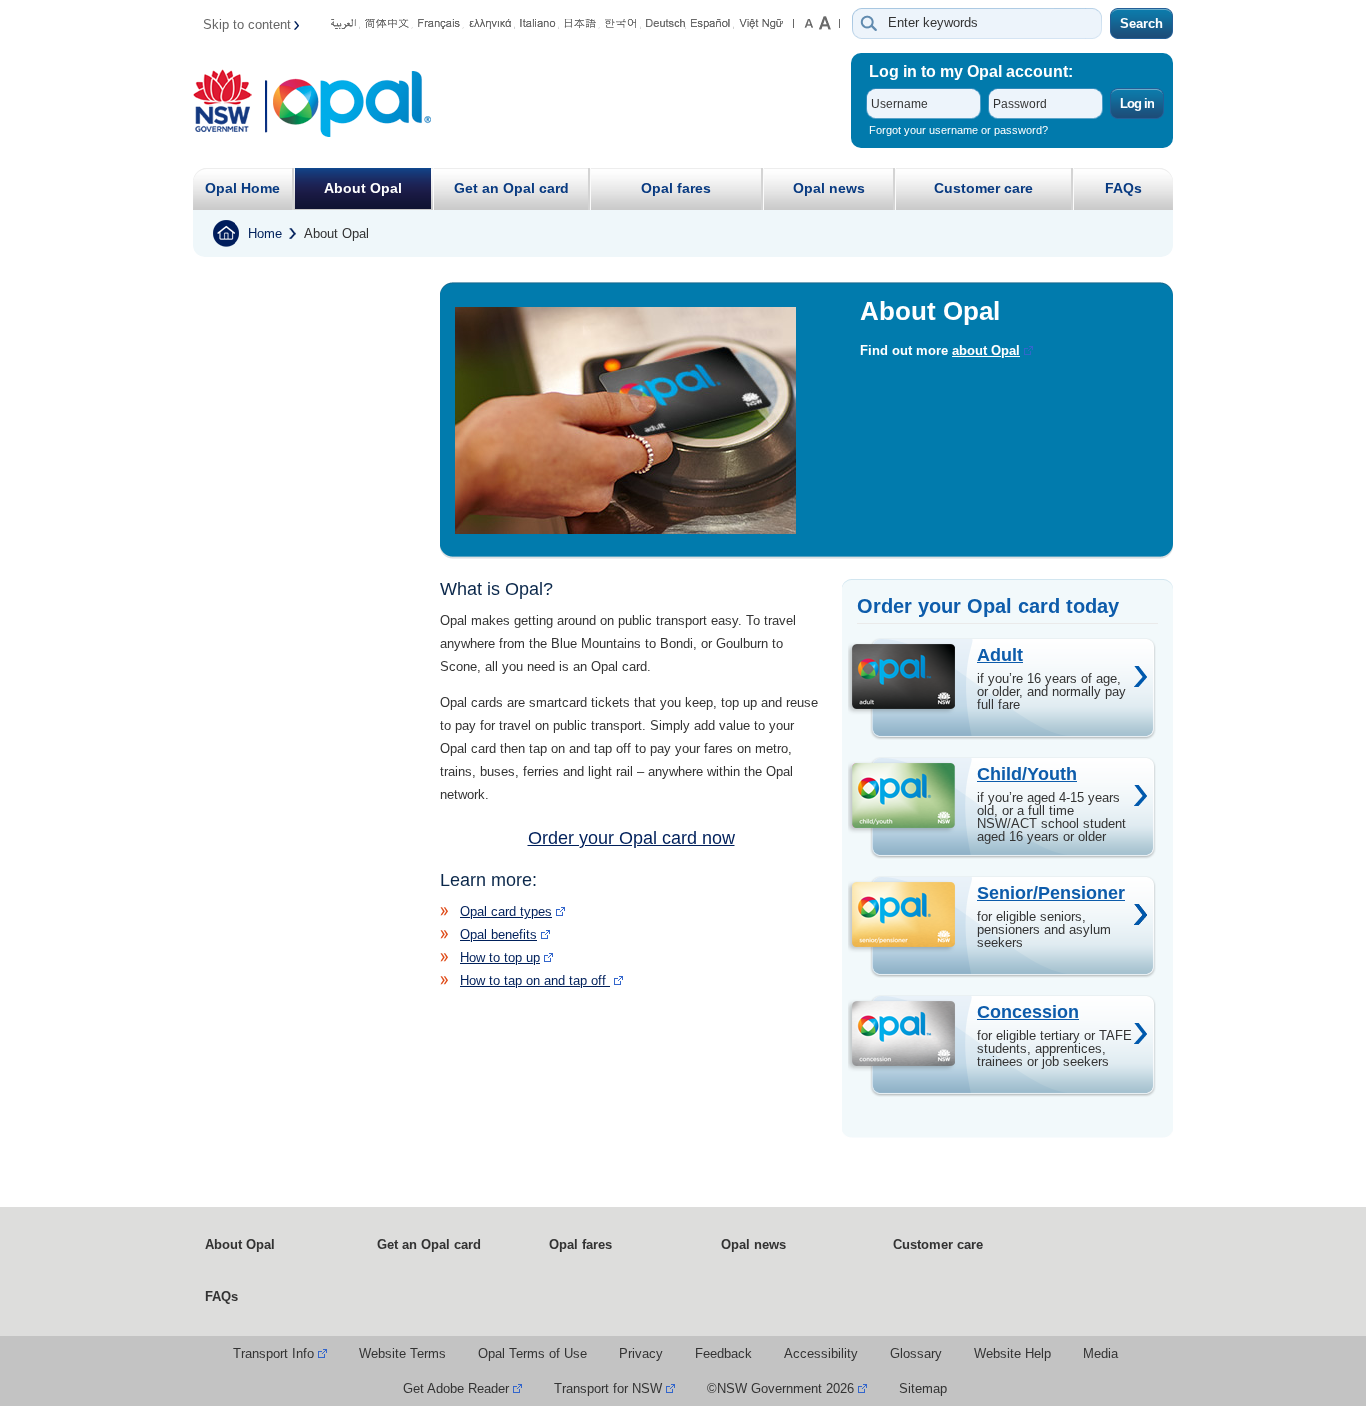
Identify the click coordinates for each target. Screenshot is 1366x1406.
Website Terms (402, 1353)
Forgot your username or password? (958, 130)
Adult (1000, 655)
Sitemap (923, 1388)
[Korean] (623, 25)
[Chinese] (389, 25)
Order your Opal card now (631, 838)
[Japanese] (582, 25)
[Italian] (539, 25)
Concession (1028, 1012)
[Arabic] (345, 25)
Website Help (1012, 1353)
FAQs (1123, 188)
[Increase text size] (829, 23)
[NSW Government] (230, 106)
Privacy (641, 1353)
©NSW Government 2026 (780, 1388)
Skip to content (247, 24)
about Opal (986, 350)
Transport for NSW (608, 1388)
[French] (441, 25)
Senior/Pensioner (1051, 893)
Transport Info (273, 1353)
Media (1100, 1353)
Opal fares (676, 188)
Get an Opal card (511, 188)
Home (265, 233)
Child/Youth (1027, 774)
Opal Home (242, 188)
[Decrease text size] (808, 23)
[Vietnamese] (761, 25)
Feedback (723, 1353)
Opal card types (506, 911)
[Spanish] (712, 25)
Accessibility (821, 1353)
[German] (666, 25)
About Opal (363, 188)
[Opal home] (352, 106)
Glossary (916, 1353)
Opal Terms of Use (532, 1353)
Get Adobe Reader (456, 1388)
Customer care (983, 188)
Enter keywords (933, 22)
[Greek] (492, 25)
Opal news (829, 188)
